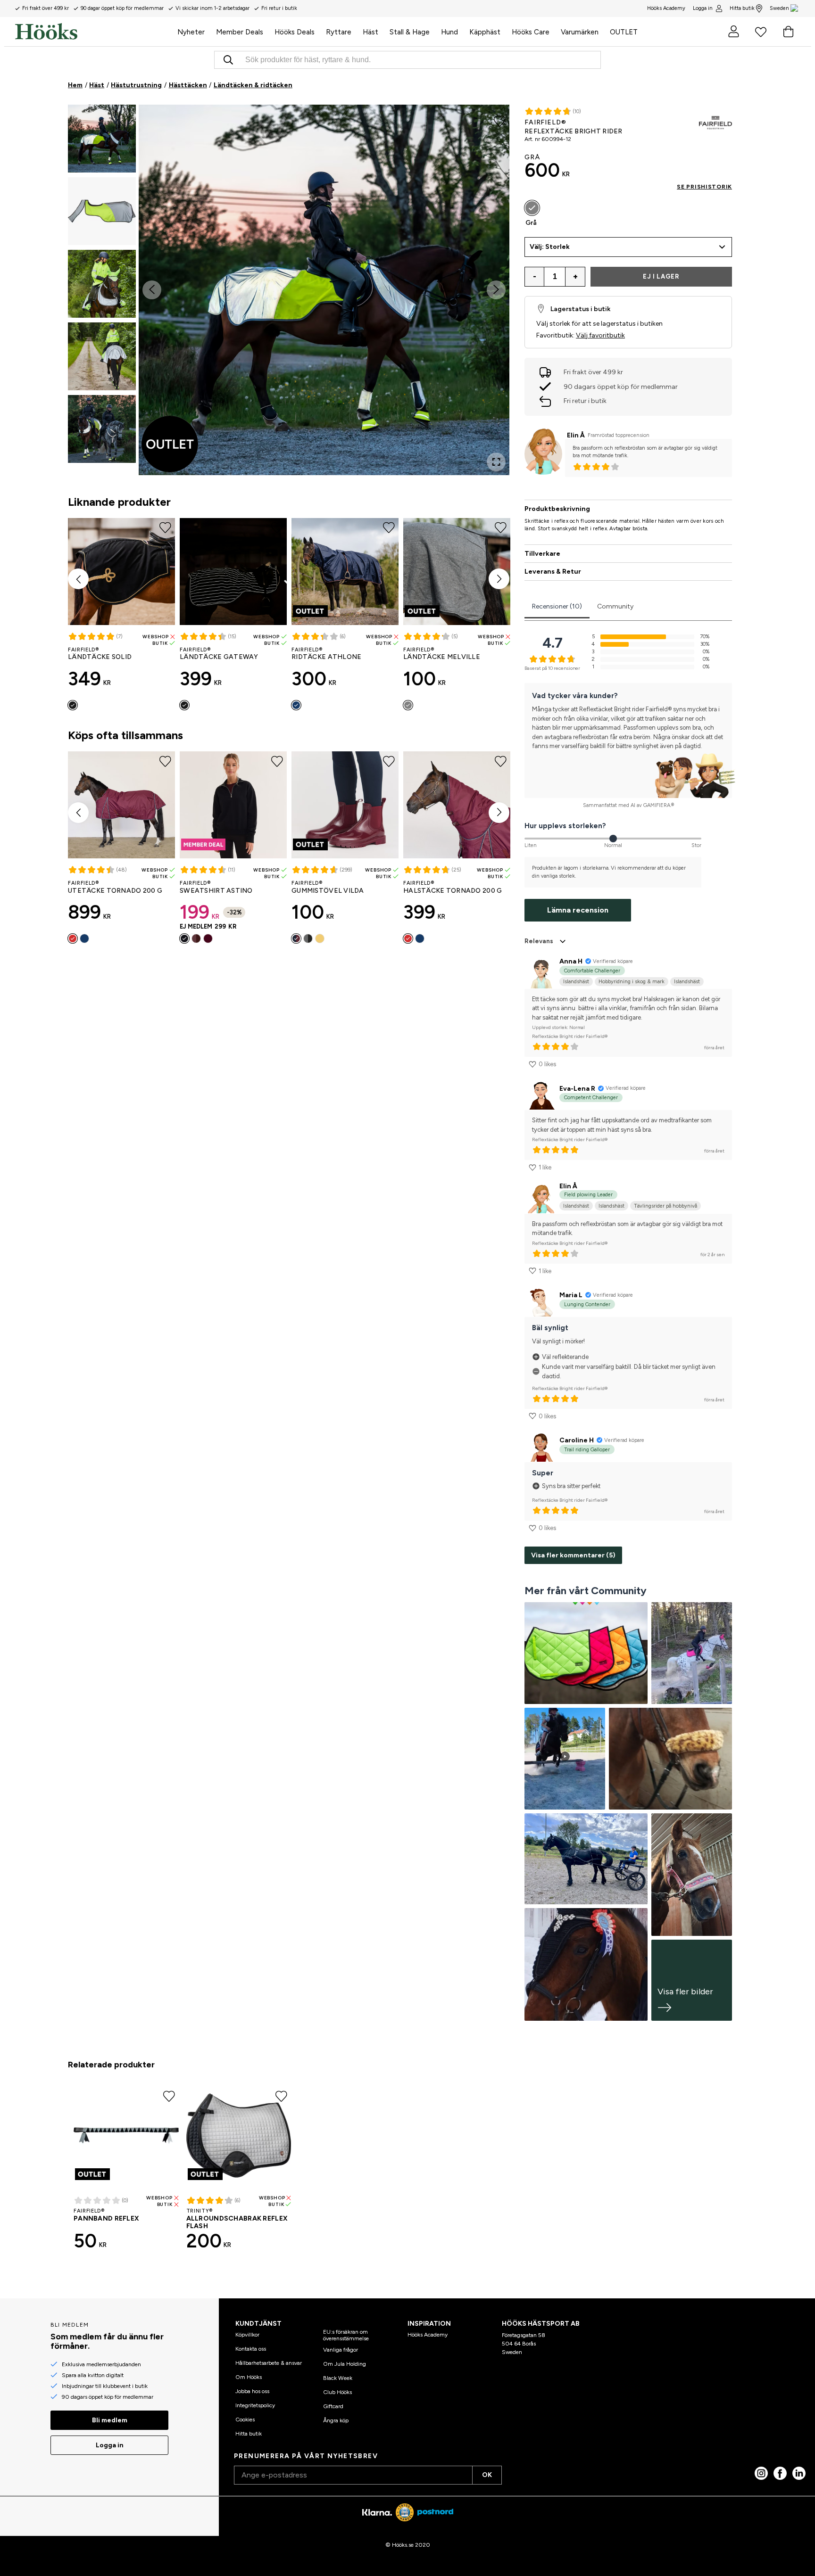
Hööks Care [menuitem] (531, 32)
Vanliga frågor (341, 2350)
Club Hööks (337, 2392)
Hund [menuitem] (449, 32)
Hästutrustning (136, 85)
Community (615, 606)
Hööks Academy (428, 2335)
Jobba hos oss (252, 2391)
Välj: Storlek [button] (550, 247)
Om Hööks (249, 2377)
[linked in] (799, 2473)
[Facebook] (780, 2473)
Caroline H (577, 1440)
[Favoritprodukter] (761, 32)
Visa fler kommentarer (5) (573, 1555)
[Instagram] (761, 2473)
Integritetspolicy (255, 2405)
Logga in (703, 8)
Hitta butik (742, 8)
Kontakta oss (251, 2349)
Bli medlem (110, 2420)
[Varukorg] (788, 32)
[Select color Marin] (296, 705)
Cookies (245, 2420)
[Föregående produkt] (78, 579)
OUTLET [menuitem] (624, 32)
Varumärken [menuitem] (580, 32)
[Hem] (93, 32)
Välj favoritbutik (600, 335)
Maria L (571, 1295)
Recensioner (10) (557, 606)
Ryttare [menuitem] (339, 32)
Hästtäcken (188, 85)
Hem (75, 85)
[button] (102, 139)
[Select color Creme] (208, 938)
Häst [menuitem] (370, 32)
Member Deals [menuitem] (240, 32)
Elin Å (576, 435)
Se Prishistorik (704, 187)
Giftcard (333, 2406)
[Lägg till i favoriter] (500, 121)
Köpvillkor (247, 2335)
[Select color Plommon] (196, 938)
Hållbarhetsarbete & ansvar (269, 2363)
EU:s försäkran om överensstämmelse (346, 2335)
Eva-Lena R (577, 1089)
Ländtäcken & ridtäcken (253, 85)
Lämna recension (578, 910)
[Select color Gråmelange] (408, 705)
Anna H (571, 961)
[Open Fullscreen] (496, 462)
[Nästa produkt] (499, 579)
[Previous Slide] (152, 290)
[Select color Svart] (73, 705)
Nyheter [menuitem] (191, 32)
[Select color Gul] (320, 938)
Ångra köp (336, 2420)
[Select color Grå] (532, 208)
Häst (97, 85)
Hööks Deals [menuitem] (295, 32)
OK (487, 2475)
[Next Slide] (496, 290)
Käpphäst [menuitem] (485, 32)
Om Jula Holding (345, 2364)
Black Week (338, 2378)
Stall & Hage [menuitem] (410, 32)
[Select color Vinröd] (73, 938)
